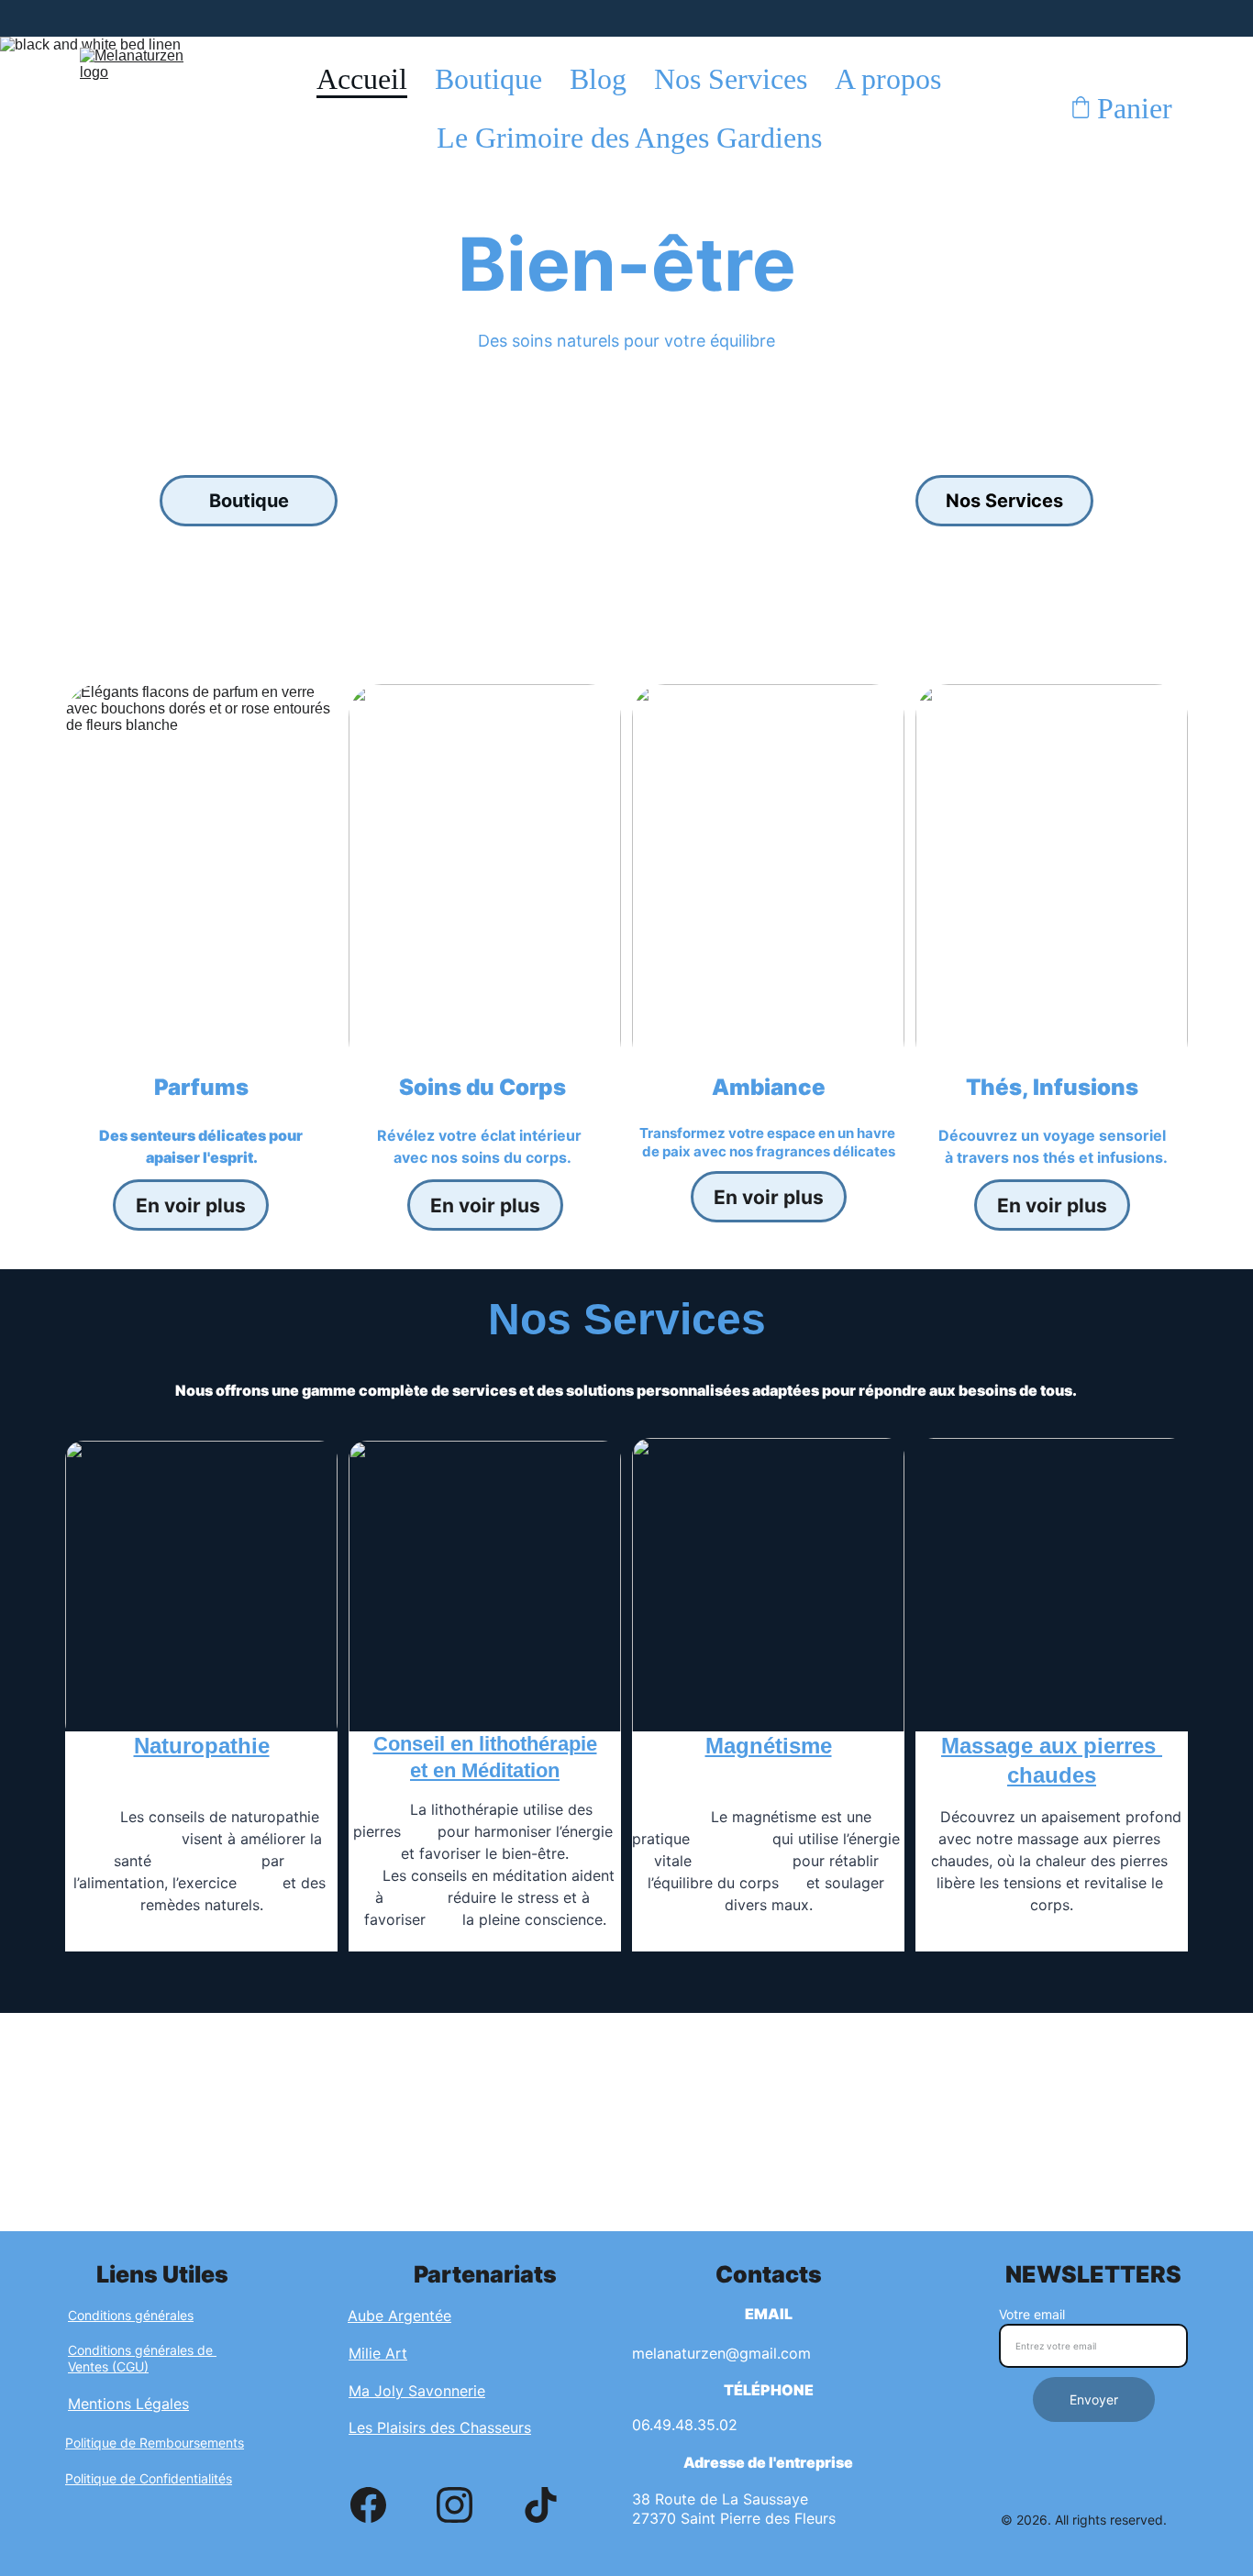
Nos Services (731, 79)
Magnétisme (769, 1746)
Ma (956, 1746)
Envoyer (1094, 2399)
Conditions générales (131, 2315)
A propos (888, 79)
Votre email (1032, 2314)
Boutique (488, 79)
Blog (598, 79)
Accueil (362, 79)
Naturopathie (202, 1746)
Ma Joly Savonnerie (417, 2391)
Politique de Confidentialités (149, 2478)
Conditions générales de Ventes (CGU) (142, 2358)
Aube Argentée (399, 2316)
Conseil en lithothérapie (485, 1744)
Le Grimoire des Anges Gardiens (629, 138)
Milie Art (378, 2353)
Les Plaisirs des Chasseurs (440, 2427)
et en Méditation (485, 1770)
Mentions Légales (128, 2404)
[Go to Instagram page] (455, 2505)
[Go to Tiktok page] (541, 2505)
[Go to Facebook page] (368, 2505)
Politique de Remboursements (155, 2443)
